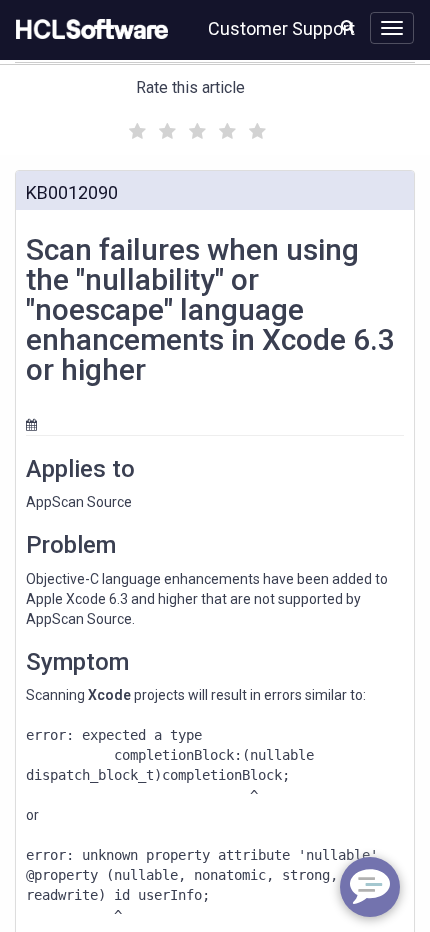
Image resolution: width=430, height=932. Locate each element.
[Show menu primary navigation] (392, 28)
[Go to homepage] (88, 30)
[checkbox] (135, 126)
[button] (347, 26)
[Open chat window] (370, 887)
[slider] (195, 128)
